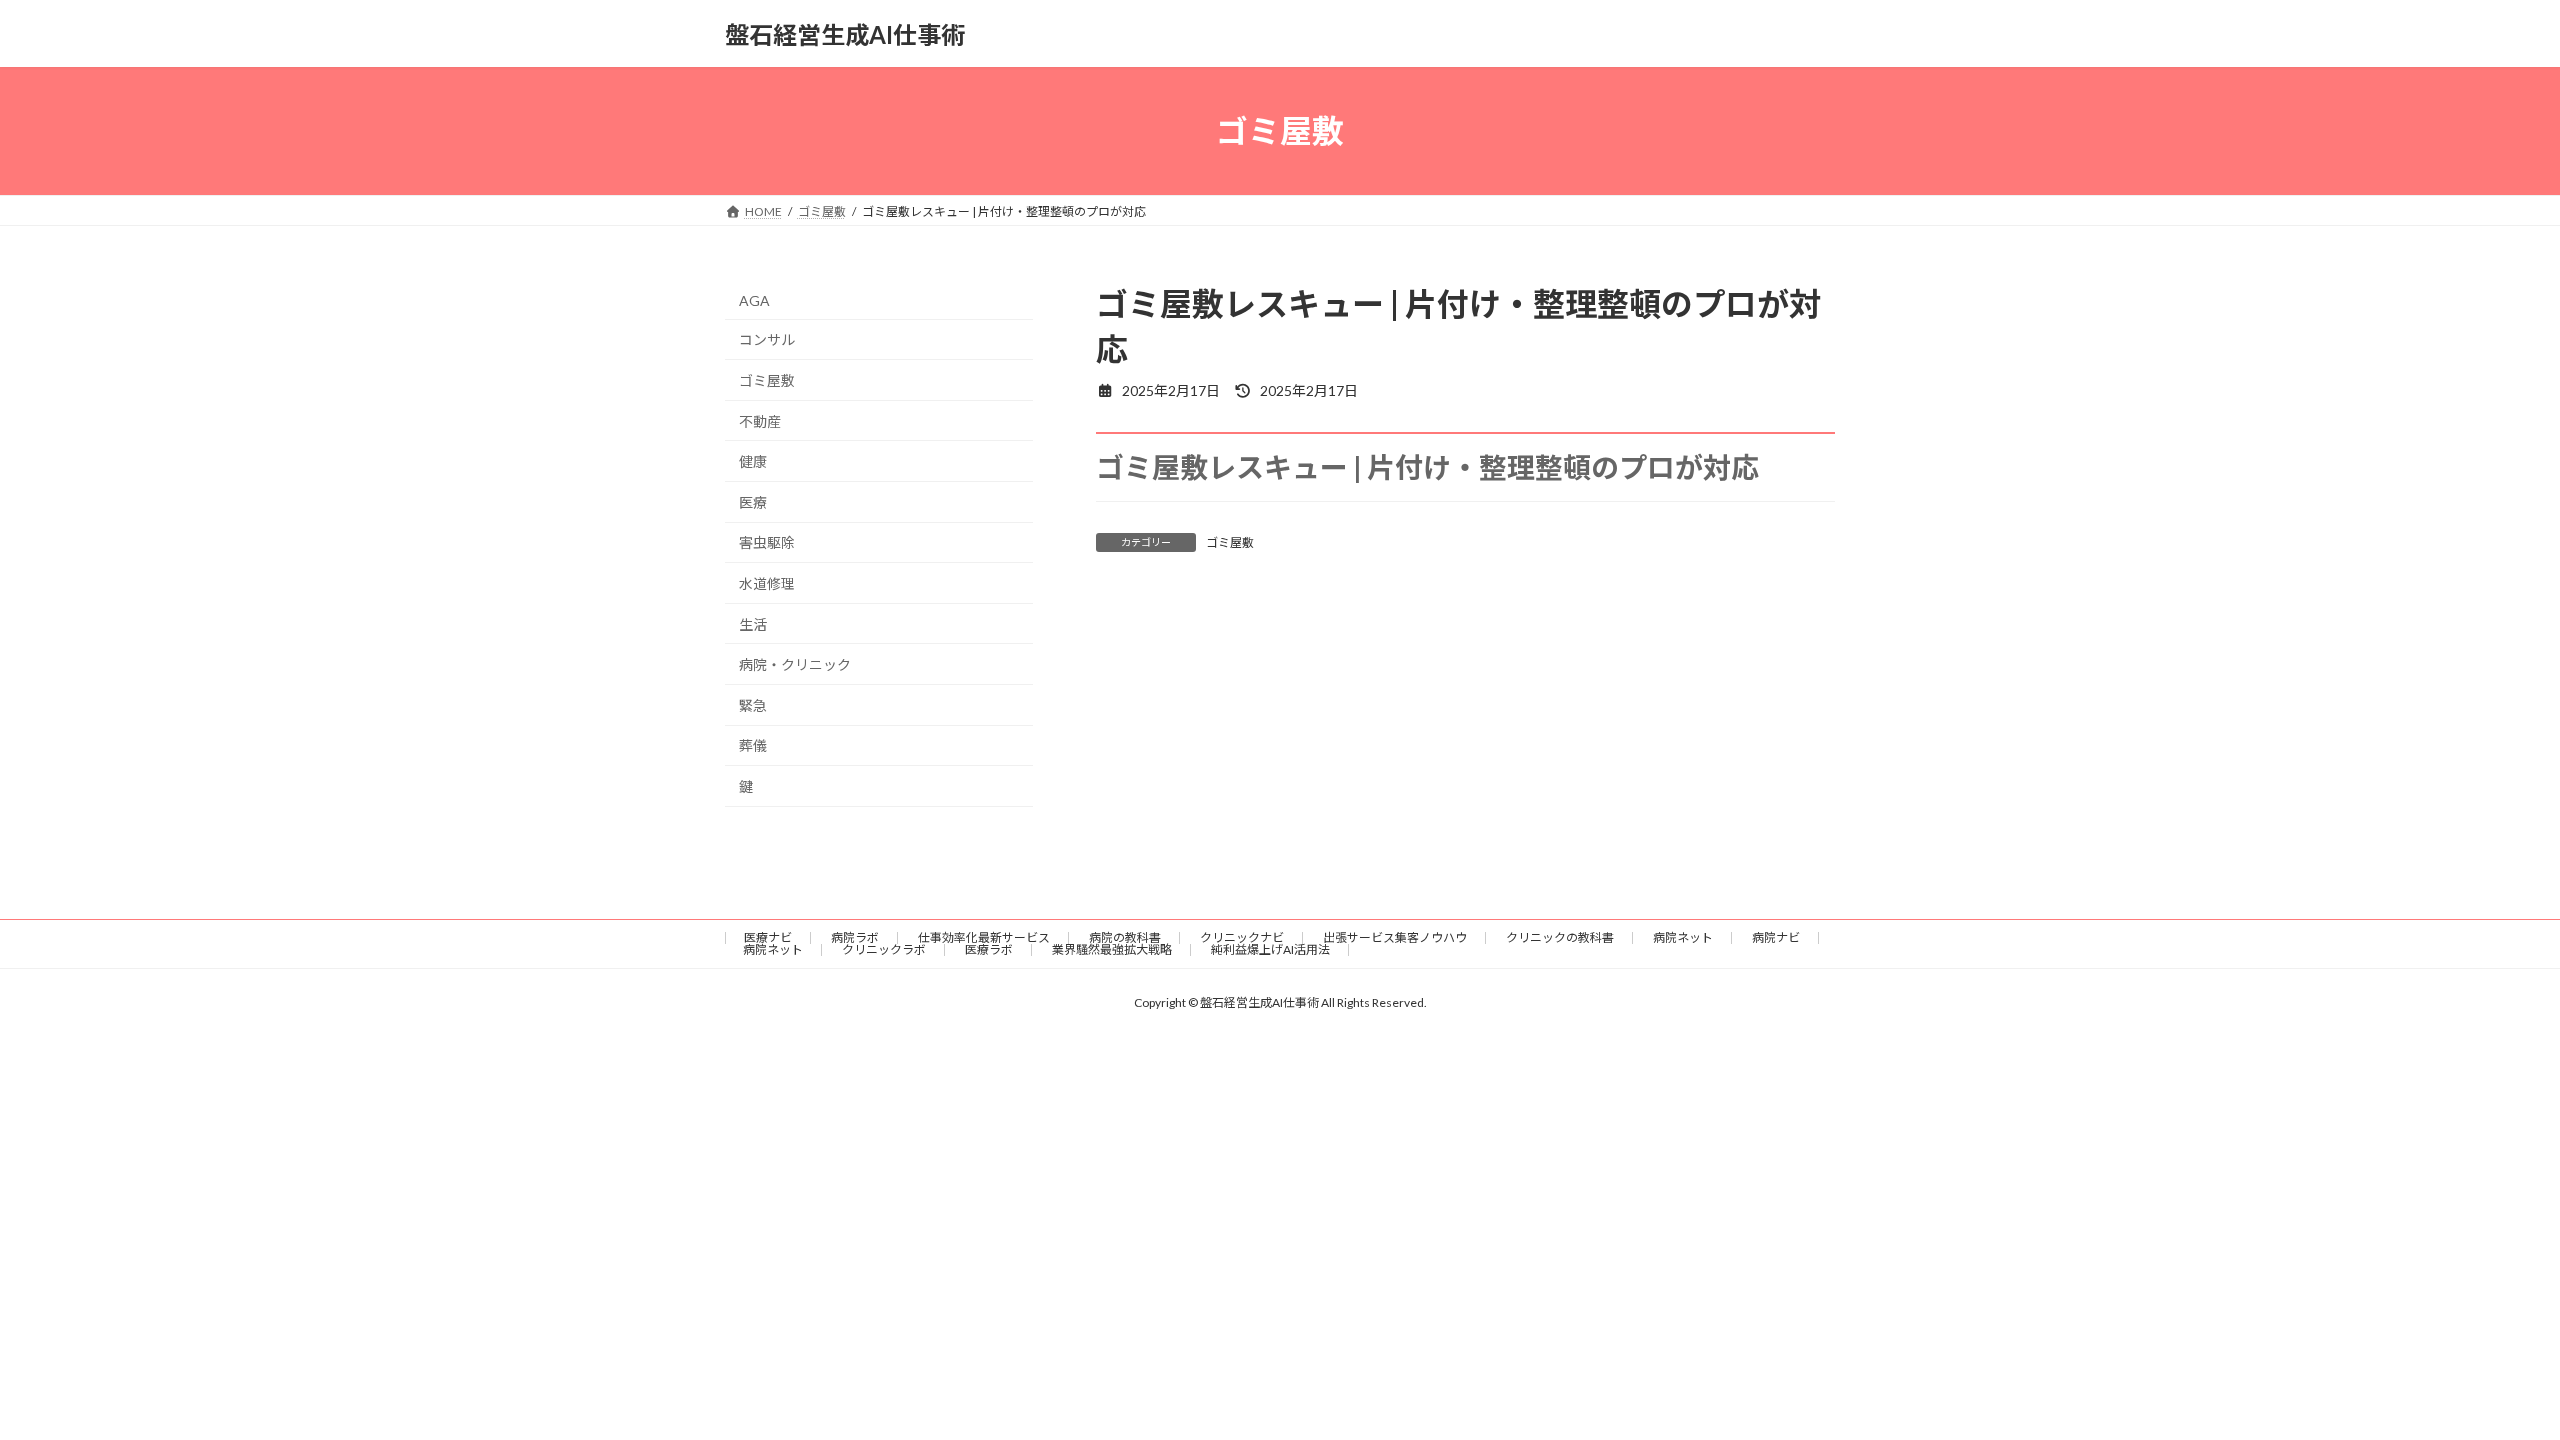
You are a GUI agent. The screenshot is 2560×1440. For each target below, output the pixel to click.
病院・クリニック (795, 664)
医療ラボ (989, 949)
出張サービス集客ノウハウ (1395, 937)
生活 (753, 624)
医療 (753, 502)
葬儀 (753, 746)
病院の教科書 (1125, 937)
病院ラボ (855, 937)
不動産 (760, 421)
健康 (753, 461)
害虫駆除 (767, 543)
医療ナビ (768, 937)
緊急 (753, 705)
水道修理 (767, 583)
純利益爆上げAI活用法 (1270, 949)
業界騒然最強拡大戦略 (1112, 949)
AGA (754, 300)
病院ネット (1683, 937)
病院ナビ (1776, 937)
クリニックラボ (884, 949)
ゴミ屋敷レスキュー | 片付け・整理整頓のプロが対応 (1427, 467)
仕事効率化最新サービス (984, 937)
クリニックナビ (1242, 937)
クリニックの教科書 (1560, 937)
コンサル (767, 340)
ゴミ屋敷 (1230, 542)
